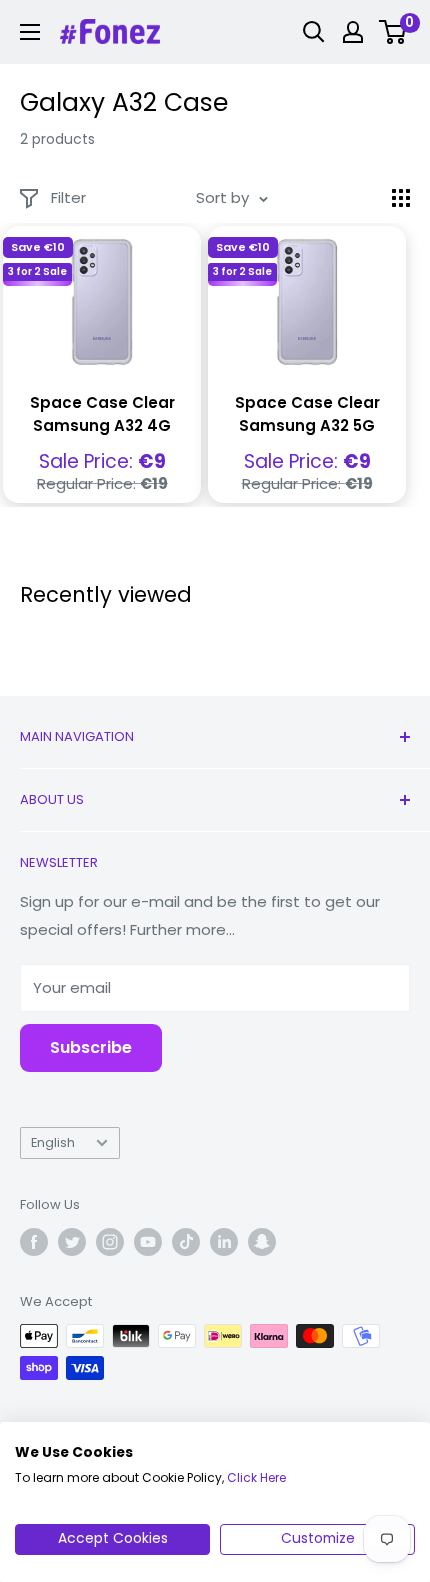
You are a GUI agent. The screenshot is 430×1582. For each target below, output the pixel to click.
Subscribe (91, 1047)
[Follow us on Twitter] (72, 1242)
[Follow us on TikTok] (186, 1242)
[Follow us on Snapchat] (262, 1242)
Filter (68, 197)
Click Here (256, 1477)
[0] (393, 32)
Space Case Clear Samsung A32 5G (307, 414)
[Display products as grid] (401, 198)
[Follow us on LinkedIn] (224, 1242)
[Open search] (314, 32)
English (53, 1142)
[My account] (353, 32)
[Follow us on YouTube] (148, 1242)
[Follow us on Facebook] (34, 1242)
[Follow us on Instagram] (110, 1242)
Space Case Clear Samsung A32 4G (102, 414)
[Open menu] (30, 32)
